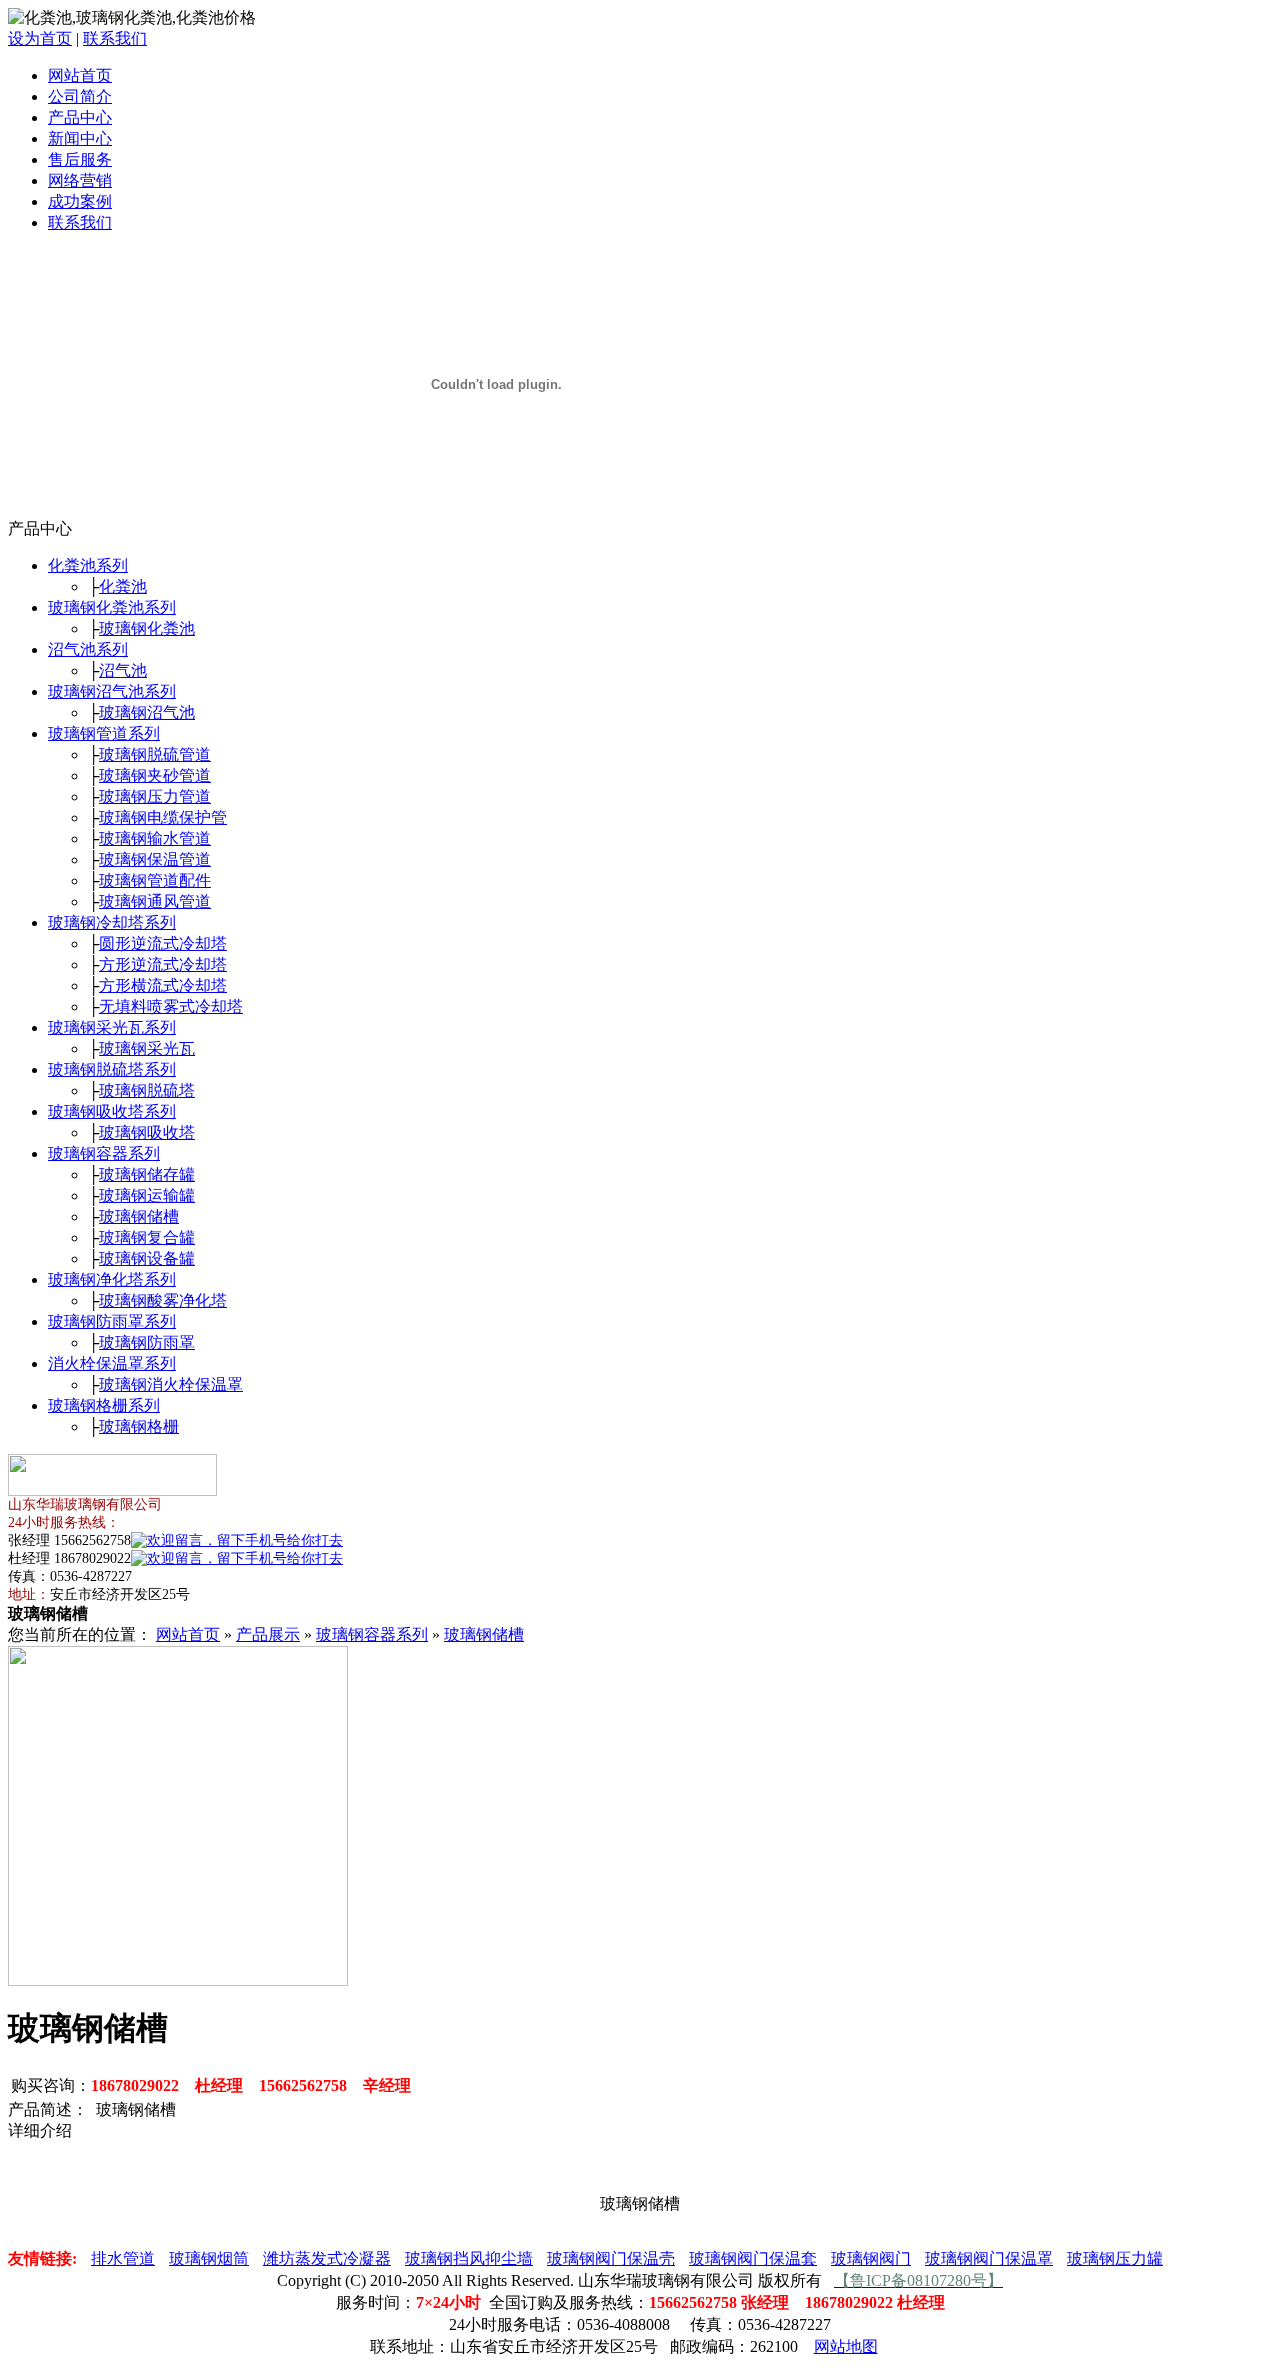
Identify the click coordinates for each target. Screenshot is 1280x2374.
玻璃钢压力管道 (155, 796)
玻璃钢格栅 (139, 1426)
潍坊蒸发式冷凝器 (327, 2258)
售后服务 (80, 159)
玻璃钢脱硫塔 (147, 1090)
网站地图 (846, 2346)
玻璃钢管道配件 (155, 880)
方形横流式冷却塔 (163, 985)
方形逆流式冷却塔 (163, 964)
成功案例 (80, 201)
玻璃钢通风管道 (155, 901)
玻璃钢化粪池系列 (112, 607)
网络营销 (80, 180)
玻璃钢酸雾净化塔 (163, 1300)
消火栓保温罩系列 (112, 1363)
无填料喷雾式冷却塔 (171, 1006)
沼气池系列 (88, 649)
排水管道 (123, 2258)
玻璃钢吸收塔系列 (112, 1111)
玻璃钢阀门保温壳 (611, 2258)
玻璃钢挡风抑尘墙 (469, 2258)
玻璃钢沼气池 (147, 712)
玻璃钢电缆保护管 (163, 817)
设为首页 (40, 38)
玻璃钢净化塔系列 (112, 1279)
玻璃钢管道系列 (104, 733)
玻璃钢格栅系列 (104, 1405)
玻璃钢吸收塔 (147, 1132)
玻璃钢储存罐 (147, 1174)
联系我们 (115, 38)
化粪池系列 (88, 565)
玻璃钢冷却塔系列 (112, 922)
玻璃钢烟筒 (209, 2258)
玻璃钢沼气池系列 (112, 691)
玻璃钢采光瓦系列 (112, 1027)
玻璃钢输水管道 (155, 838)
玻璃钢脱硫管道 (155, 754)
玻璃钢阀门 (871, 2258)
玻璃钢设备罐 (147, 1258)
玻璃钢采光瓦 (147, 1048)
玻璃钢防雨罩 (147, 1342)
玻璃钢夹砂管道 (155, 775)
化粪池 (123, 586)
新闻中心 (80, 138)
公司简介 (80, 96)
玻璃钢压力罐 (1115, 2258)
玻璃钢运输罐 (147, 1195)
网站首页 (80, 75)
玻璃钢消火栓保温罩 (171, 1384)
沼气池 (123, 670)
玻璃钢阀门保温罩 (989, 2258)
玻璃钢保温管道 (155, 859)
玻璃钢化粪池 (147, 628)
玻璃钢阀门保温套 (753, 2258)
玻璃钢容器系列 (104, 1153)
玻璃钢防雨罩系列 (112, 1321)
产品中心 (80, 117)
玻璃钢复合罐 (147, 1237)
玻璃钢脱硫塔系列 (112, 1069)
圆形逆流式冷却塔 (163, 943)
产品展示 (268, 1634)
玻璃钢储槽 (139, 1216)
